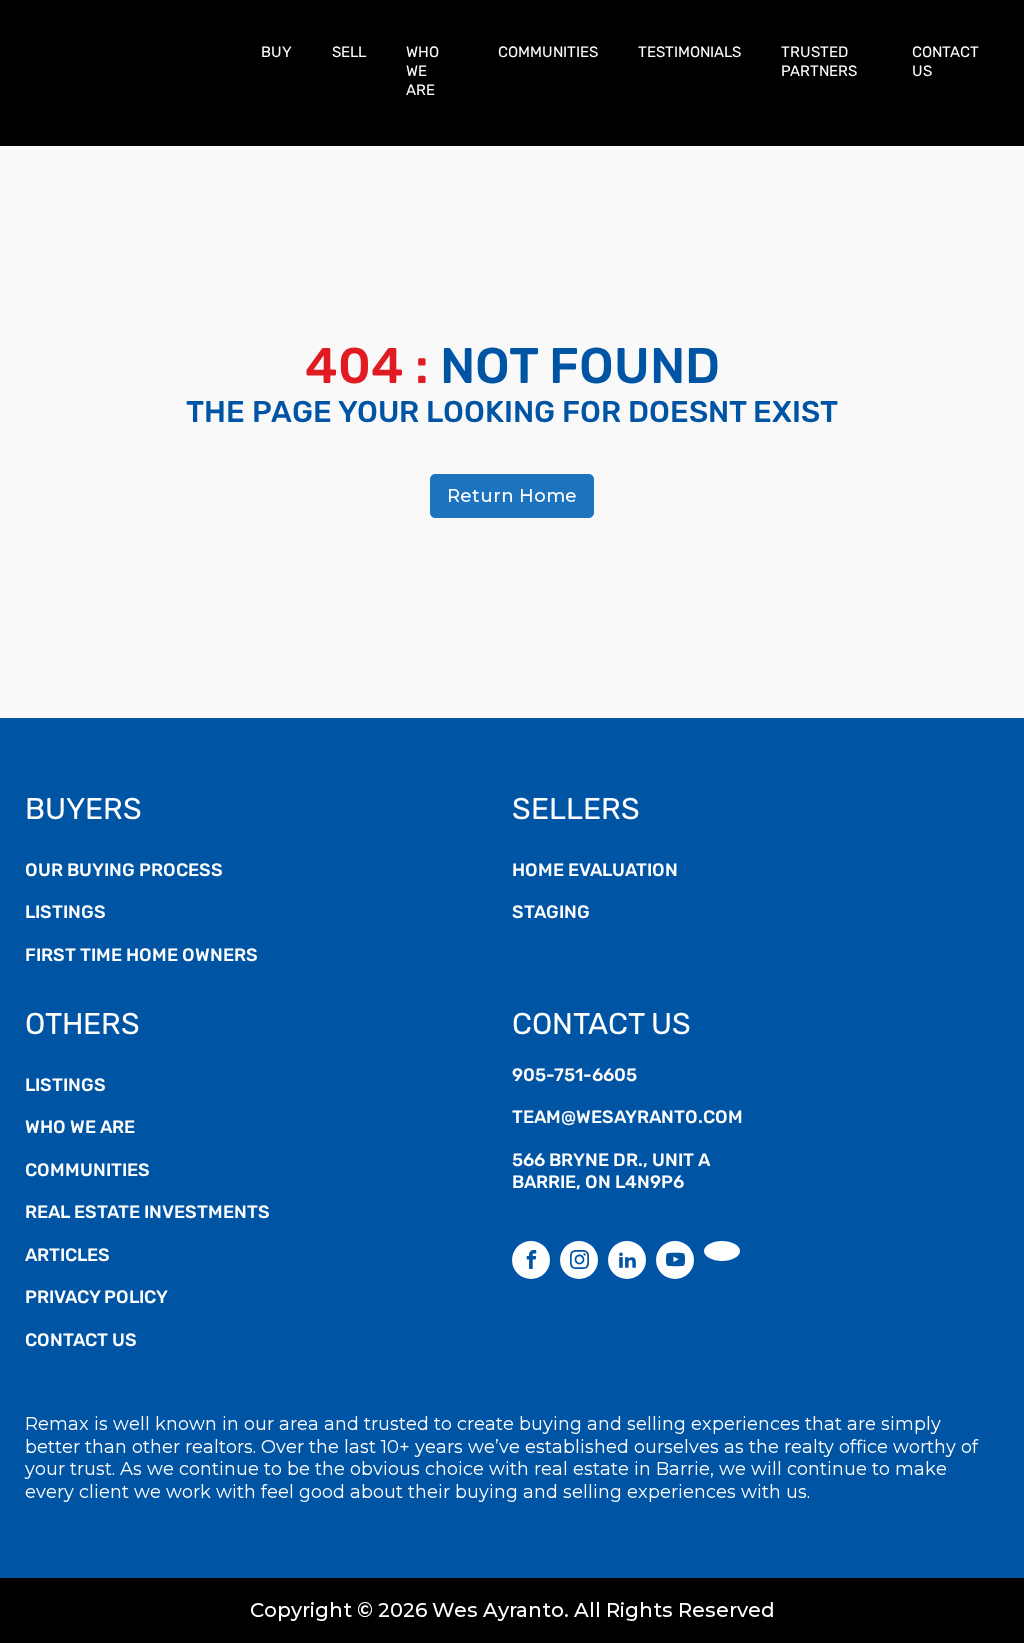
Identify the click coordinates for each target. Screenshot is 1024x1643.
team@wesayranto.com (627, 1119)
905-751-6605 (574, 1077)
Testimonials (689, 53)
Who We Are (422, 72)
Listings (65, 914)
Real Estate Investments (147, 1214)
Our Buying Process (124, 872)
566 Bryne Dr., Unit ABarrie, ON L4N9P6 (611, 1173)
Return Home (512, 496)
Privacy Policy (96, 1299)
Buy (276, 53)
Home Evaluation (595, 872)
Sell (349, 53)
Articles (67, 1257)
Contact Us (945, 63)
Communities (548, 53)
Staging (551, 914)
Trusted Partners (819, 63)
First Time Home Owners (141, 957)
